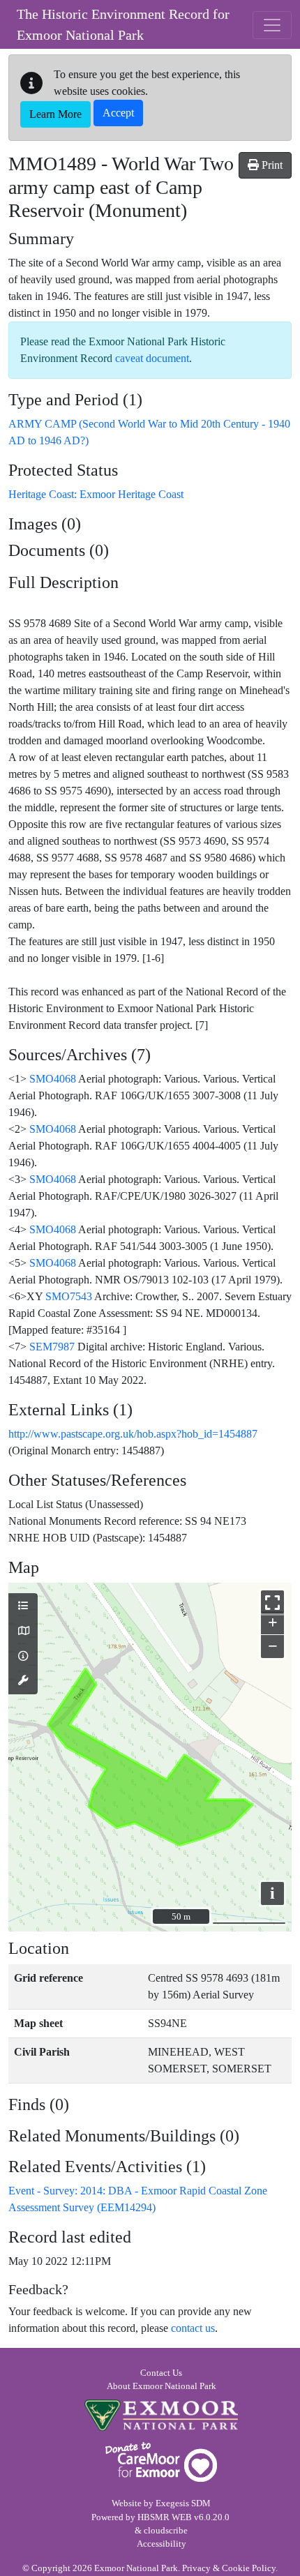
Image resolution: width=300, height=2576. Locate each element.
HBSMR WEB (165, 2517)
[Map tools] (23, 1681)
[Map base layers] (23, 1632)
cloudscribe (166, 2531)
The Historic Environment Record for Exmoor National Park (123, 24)
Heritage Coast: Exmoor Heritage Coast (96, 494)
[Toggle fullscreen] (272, 1602)
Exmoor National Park (161, 2415)
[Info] (23, 1657)
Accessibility (162, 2544)
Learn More (55, 114)
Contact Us (161, 2373)
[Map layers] (23, 1606)
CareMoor (161, 2462)
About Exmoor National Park (162, 2386)
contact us (193, 2328)
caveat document (152, 358)
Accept (118, 113)
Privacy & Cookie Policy (229, 2568)
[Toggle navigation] (272, 25)
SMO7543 (69, 1296)
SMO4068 (53, 1079)
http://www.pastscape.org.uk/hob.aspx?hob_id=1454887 (133, 1434)
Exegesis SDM (183, 2503)
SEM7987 (52, 1347)
